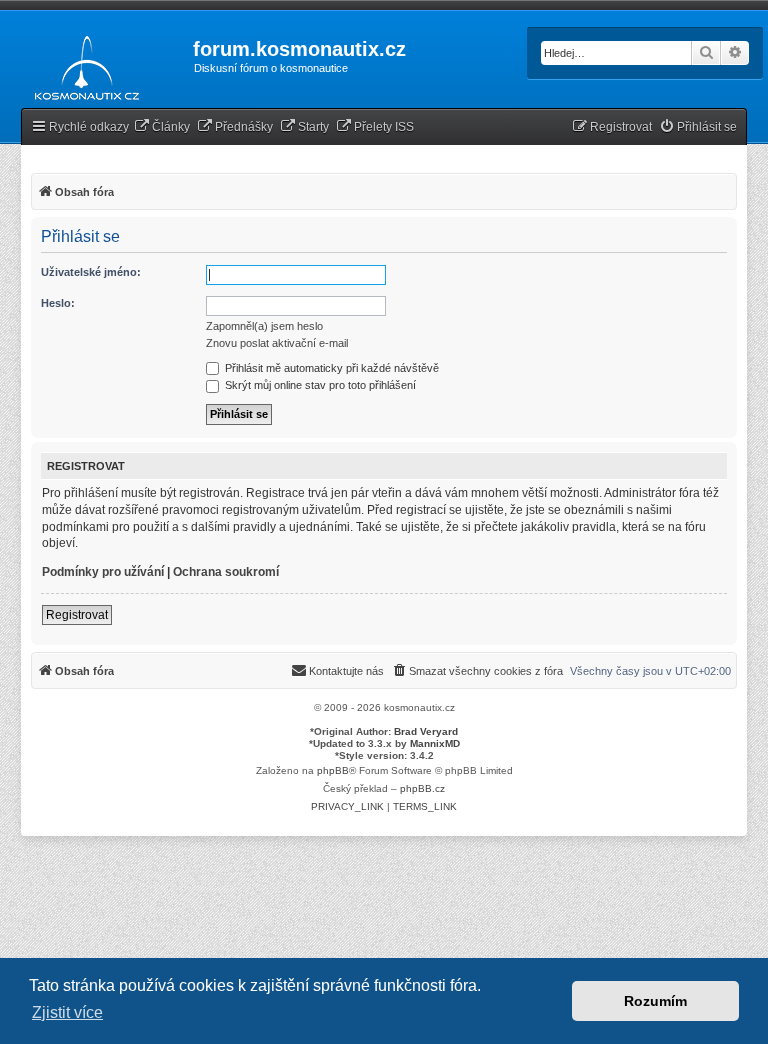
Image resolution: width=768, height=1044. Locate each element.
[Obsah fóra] (81, 64)
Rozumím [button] (655, 1001)
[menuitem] (162, 127)
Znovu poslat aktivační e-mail (277, 343)
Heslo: (58, 303)
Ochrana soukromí (226, 572)
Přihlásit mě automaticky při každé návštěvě (330, 368)
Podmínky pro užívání (103, 572)
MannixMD (435, 743)
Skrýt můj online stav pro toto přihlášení (319, 385)
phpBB (333, 770)
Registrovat (77, 615)
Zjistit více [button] (67, 1012)
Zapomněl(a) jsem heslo (264, 326)
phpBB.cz (422, 788)
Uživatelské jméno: (91, 272)
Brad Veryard (426, 731)
